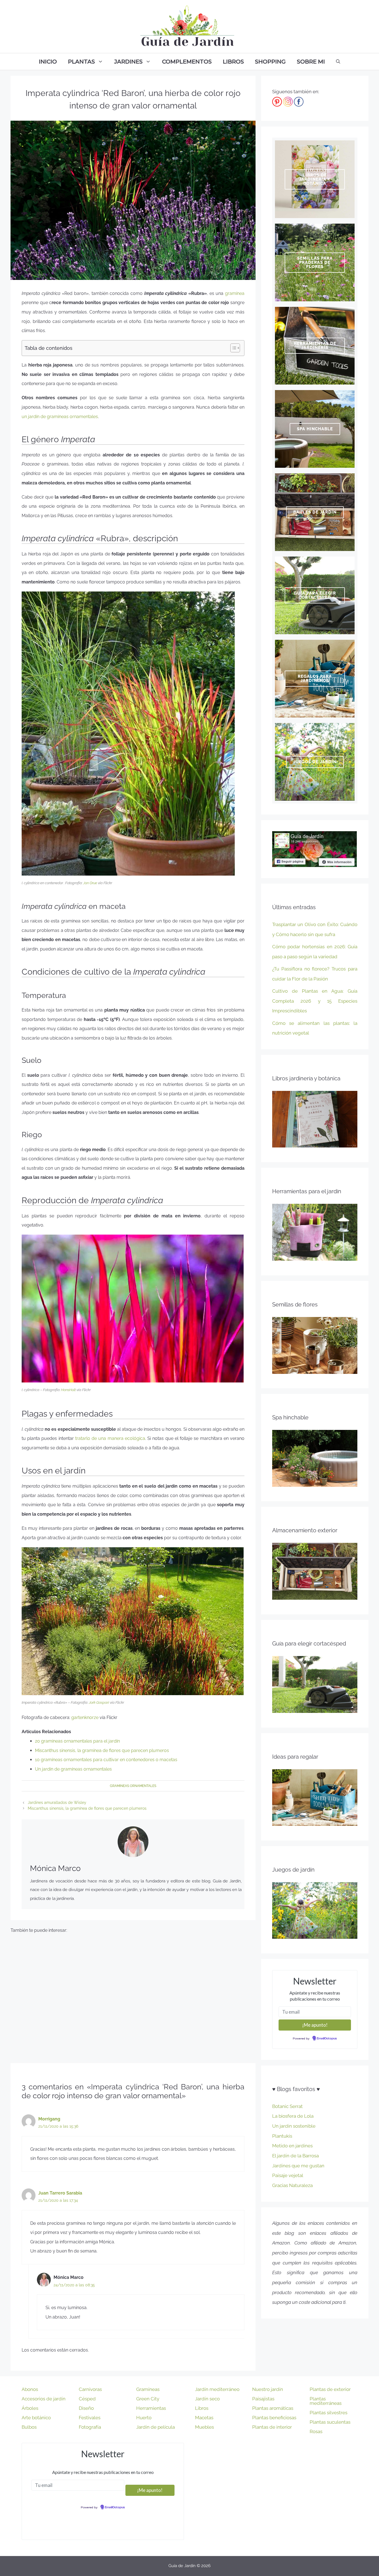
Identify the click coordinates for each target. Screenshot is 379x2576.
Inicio (48, 62)
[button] (232, 348)
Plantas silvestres (329, 2413)
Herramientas (151, 2408)
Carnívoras (90, 2389)
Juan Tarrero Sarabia (60, 2193)
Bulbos (29, 2427)
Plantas (81, 62)
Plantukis (282, 2136)
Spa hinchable (315, 429)
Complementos (187, 62)
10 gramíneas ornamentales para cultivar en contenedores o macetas (106, 1760)
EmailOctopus (327, 2039)
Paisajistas (263, 2399)
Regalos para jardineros (315, 678)
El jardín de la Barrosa (295, 2156)
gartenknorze (85, 1717)
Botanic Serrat (287, 2106)
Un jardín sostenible (294, 2126)
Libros (233, 62)
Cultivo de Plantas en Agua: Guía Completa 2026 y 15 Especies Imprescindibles (315, 1001)
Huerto (144, 2418)
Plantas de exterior (330, 2389)
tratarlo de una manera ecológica (110, 1438)
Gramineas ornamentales (133, 1786)
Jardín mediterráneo (217, 2389)
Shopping (270, 62)
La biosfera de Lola (293, 2116)
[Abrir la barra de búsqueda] (338, 62)
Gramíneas (148, 2389)
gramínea (235, 293)
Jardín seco (207, 2399)
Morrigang (49, 2119)
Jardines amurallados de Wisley (57, 1803)
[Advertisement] (133, 1996)
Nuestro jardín (268, 2389)
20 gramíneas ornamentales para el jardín (77, 1741)
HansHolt (68, 1390)
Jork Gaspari (99, 1702)
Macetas (204, 2418)
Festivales (90, 2418)
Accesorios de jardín (44, 2399)
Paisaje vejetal (288, 2175)
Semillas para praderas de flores (315, 262)
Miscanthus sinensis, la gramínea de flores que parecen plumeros (102, 1750)
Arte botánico (36, 2418)
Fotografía (90, 2427)
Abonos (30, 2389)
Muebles (204, 2427)
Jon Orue (90, 883)
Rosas (316, 2431)
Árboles (30, 2408)
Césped (87, 2399)
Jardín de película (156, 2427)
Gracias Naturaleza (292, 2185)
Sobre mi (311, 62)
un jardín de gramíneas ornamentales (60, 417)
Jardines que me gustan (298, 2166)
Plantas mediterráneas (326, 2401)
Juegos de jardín (315, 762)
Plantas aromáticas (273, 2408)
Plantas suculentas (330, 2422)
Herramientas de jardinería (315, 346)
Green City (148, 2399)
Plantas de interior (272, 2427)
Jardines (128, 62)
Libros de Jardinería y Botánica (315, 179)
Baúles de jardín (315, 512)
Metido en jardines (292, 2146)
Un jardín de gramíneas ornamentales (73, 1769)
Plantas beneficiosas (274, 2418)
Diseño (86, 2408)
